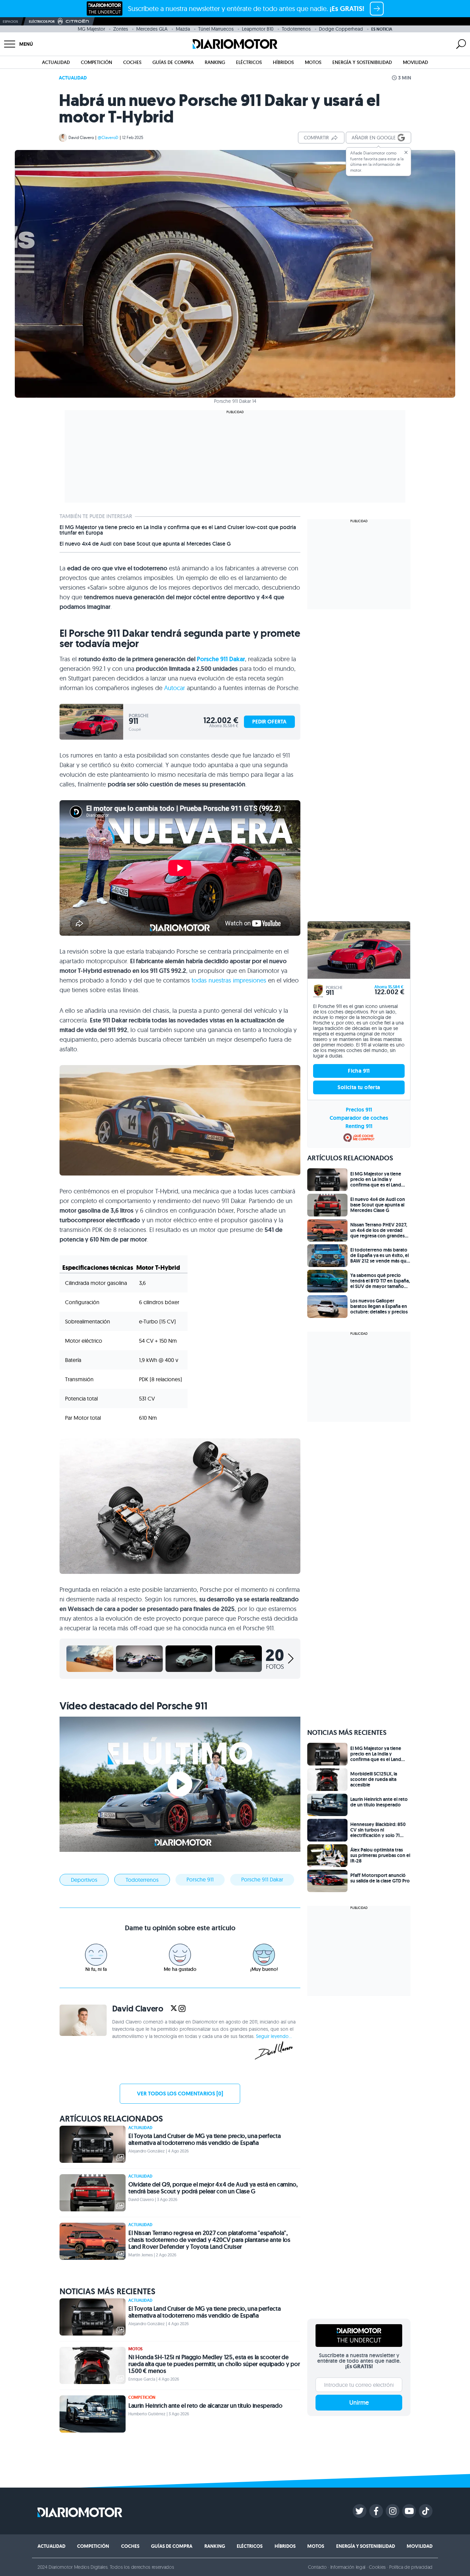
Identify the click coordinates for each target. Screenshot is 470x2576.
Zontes (121, 29)
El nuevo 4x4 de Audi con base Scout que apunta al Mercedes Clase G (145, 544)
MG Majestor (91, 29)
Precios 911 (359, 1110)
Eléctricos (249, 62)
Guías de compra (173, 62)
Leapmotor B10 (258, 29)
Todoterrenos (296, 29)
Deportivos (84, 1880)
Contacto (317, 2567)
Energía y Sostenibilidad (362, 62)
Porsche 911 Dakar (221, 659)
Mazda (183, 29)
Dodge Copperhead (341, 29)
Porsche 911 (200, 1879)
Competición (97, 62)
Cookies (377, 2567)
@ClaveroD (108, 137)
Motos (313, 62)
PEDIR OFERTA (269, 722)
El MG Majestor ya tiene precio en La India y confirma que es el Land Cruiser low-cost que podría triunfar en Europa (178, 530)
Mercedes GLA (152, 29)
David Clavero (81, 137)
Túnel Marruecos (216, 29)
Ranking (215, 62)
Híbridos (283, 62)
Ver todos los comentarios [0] (180, 2094)
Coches (132, 62)
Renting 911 (359, 1126)
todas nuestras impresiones (229, 980)
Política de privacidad (411, 2567)
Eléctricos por (42, 22)
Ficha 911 (359, 1071)
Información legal (348, 2567)
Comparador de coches (359, 1118)
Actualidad (56, 62)
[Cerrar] (406, 152)
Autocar (175, 688)
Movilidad (415, 62)
